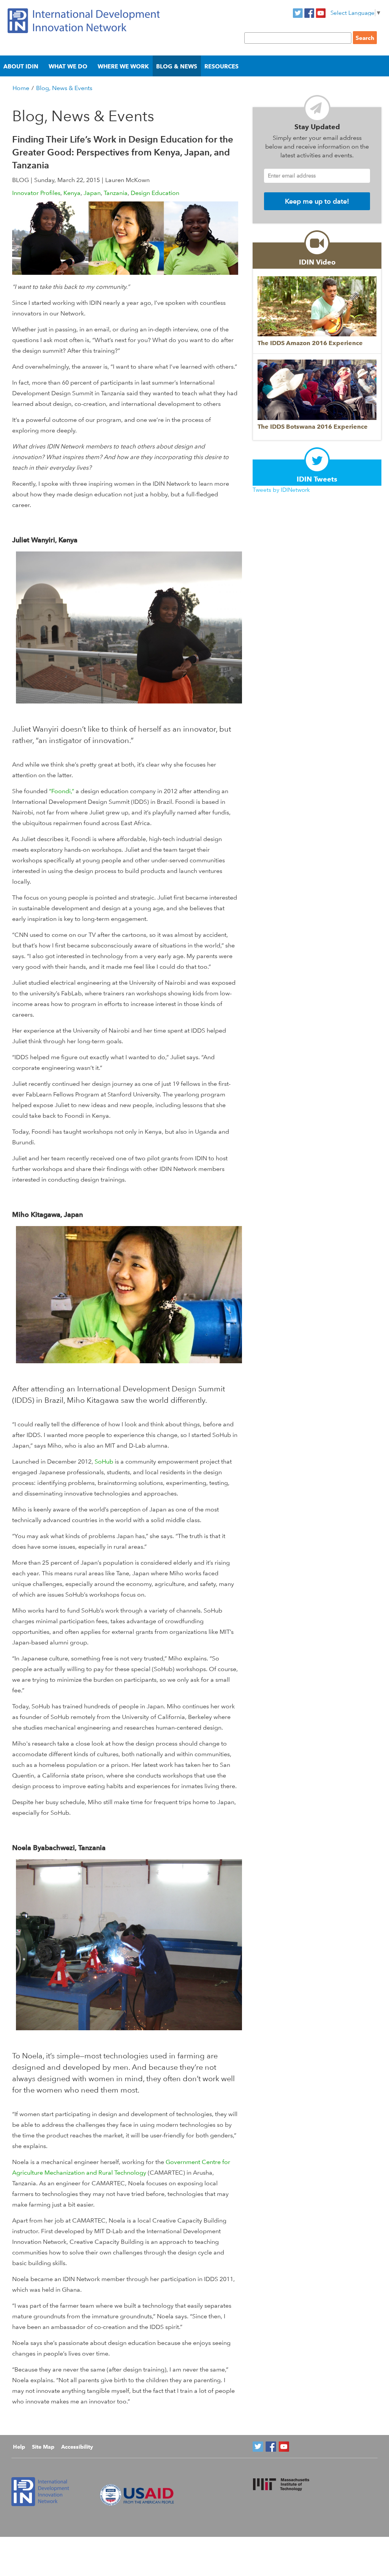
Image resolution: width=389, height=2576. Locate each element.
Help (19, 2447)
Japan (92, 193)
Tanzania (116, 193)
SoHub (104, 1461)
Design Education (155, 193)
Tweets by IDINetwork (281, 490)
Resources (221, 66)
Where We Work (123, 66)
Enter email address (292, 175)
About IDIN (21, 66)
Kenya (72, 193)
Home (21, 88)
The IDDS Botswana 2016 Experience (313, 427)
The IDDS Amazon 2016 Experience (310, 343)
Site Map (43, 2447)
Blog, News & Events (64, 88)
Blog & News (177, 66)
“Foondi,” (62, 791)
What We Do (68, 66)
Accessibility (77, 2447)
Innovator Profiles (36, 193)
